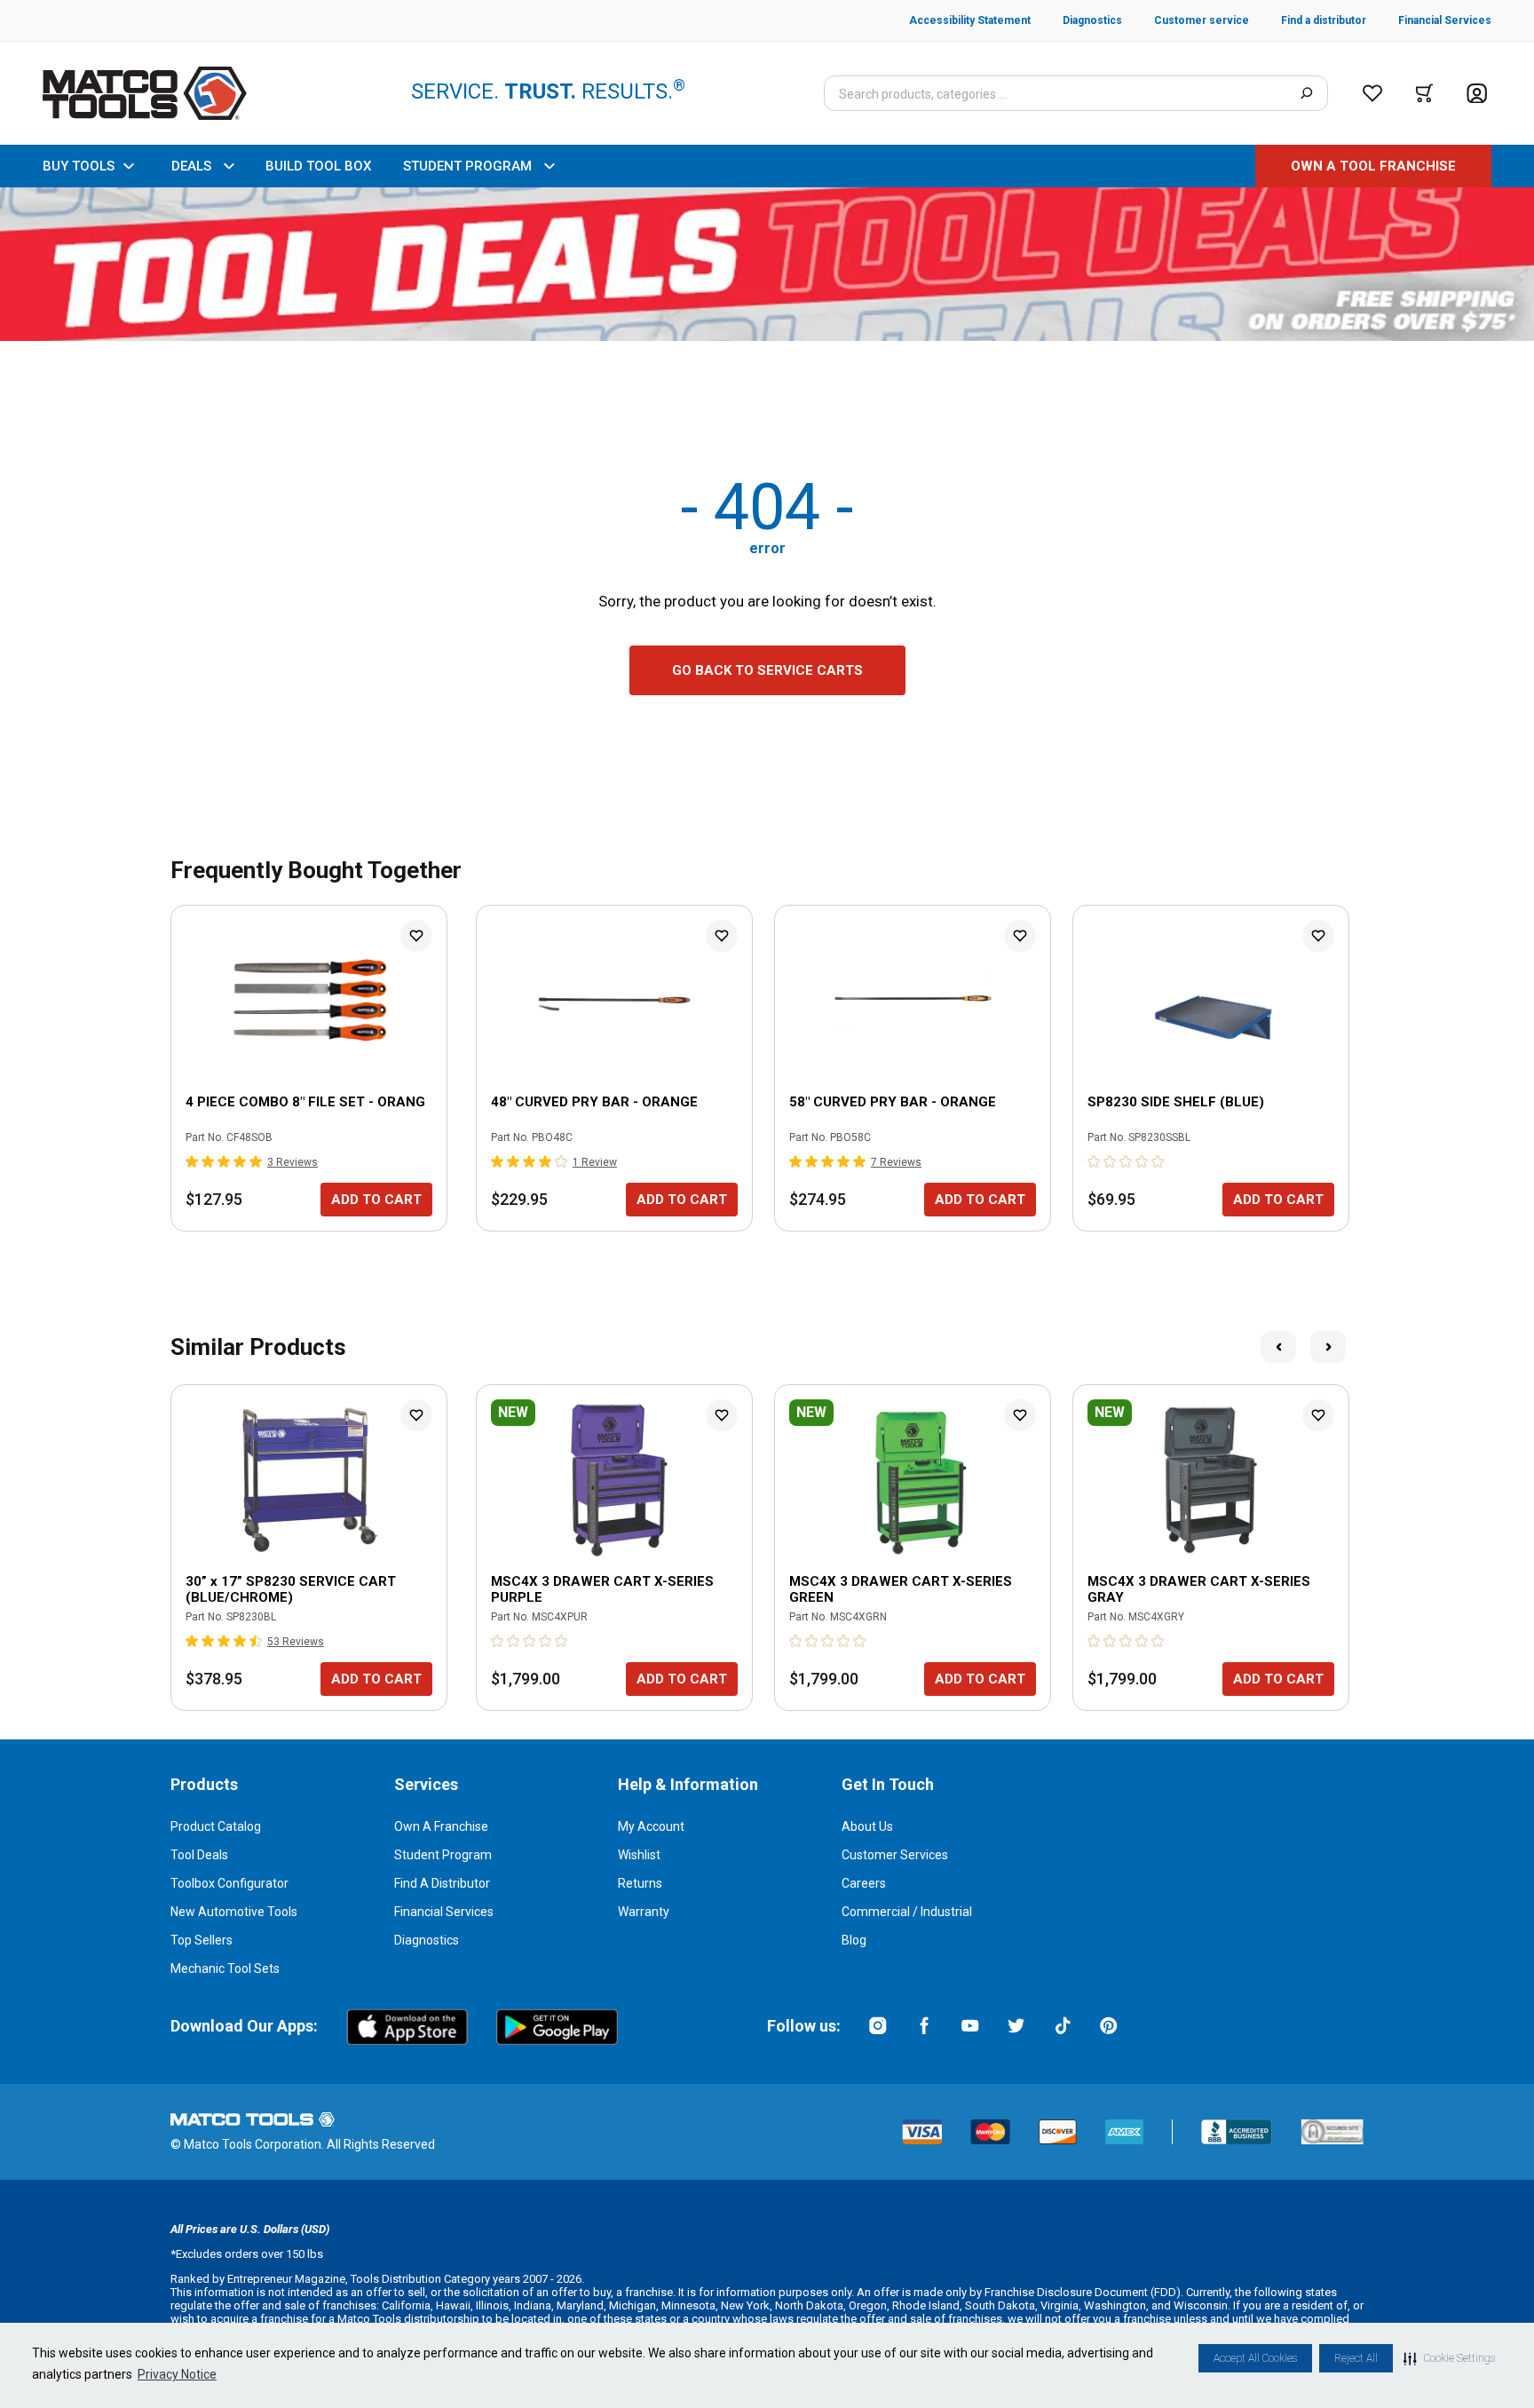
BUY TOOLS (79, 166)
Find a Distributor (442, 1883)
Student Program (443, 1855)
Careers (864, 1883)
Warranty (644, 1912)
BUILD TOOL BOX (318, 166)
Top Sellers (202, 1940)
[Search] (1306, 93)
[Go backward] (1278, 1347)
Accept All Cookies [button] (1255, 2358)
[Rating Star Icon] (193, 1161)
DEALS (191, 166)
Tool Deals (199, 1855)
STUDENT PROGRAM (467, 166)
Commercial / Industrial (907, 1912)
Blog (854, 1940)
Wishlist (639, 1855)
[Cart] (1424, 93)
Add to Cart (376, 1200)
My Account (651, 1826)
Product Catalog (216, 1826)
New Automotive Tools (234, 1912)
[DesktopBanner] (767, 264)
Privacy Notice (177, 2374)
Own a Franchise (441, 1826)
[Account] (1477, 94)
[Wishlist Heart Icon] (416, 936)
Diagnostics (427, 1940)
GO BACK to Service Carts (767, 670)
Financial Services (444, 1912)
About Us (867, 1826)
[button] (1449, 2358)
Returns (640, 1883)
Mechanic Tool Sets (225, 1968)
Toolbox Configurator (229, 1883)
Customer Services (895, 1855)
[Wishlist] (1372, 93)
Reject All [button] (1356, 2358)
